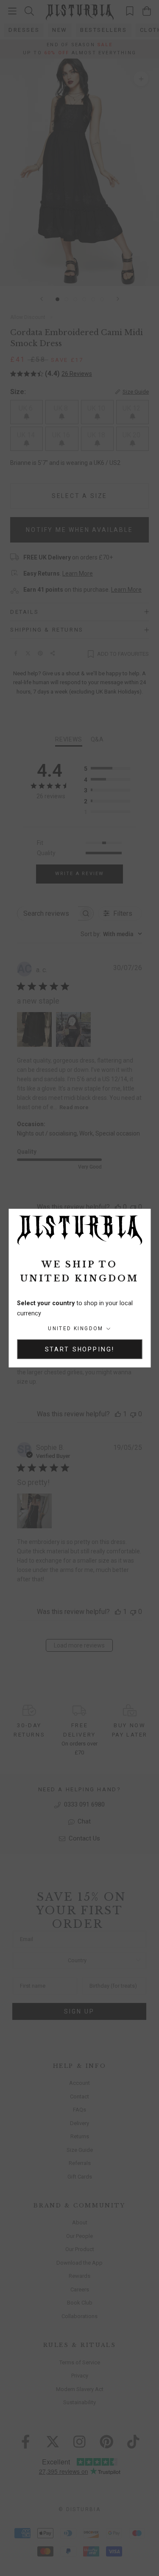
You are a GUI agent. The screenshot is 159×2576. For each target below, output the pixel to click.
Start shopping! (80, 1349)
